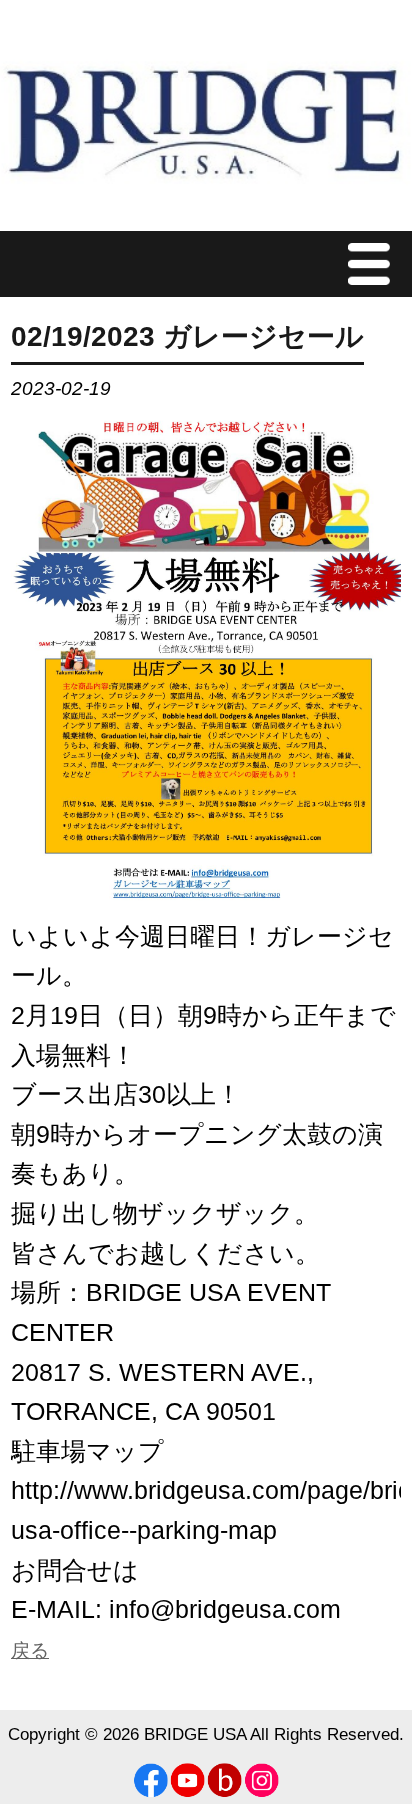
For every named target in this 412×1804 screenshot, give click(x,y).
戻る (30, 1650)
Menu (374, 263)
